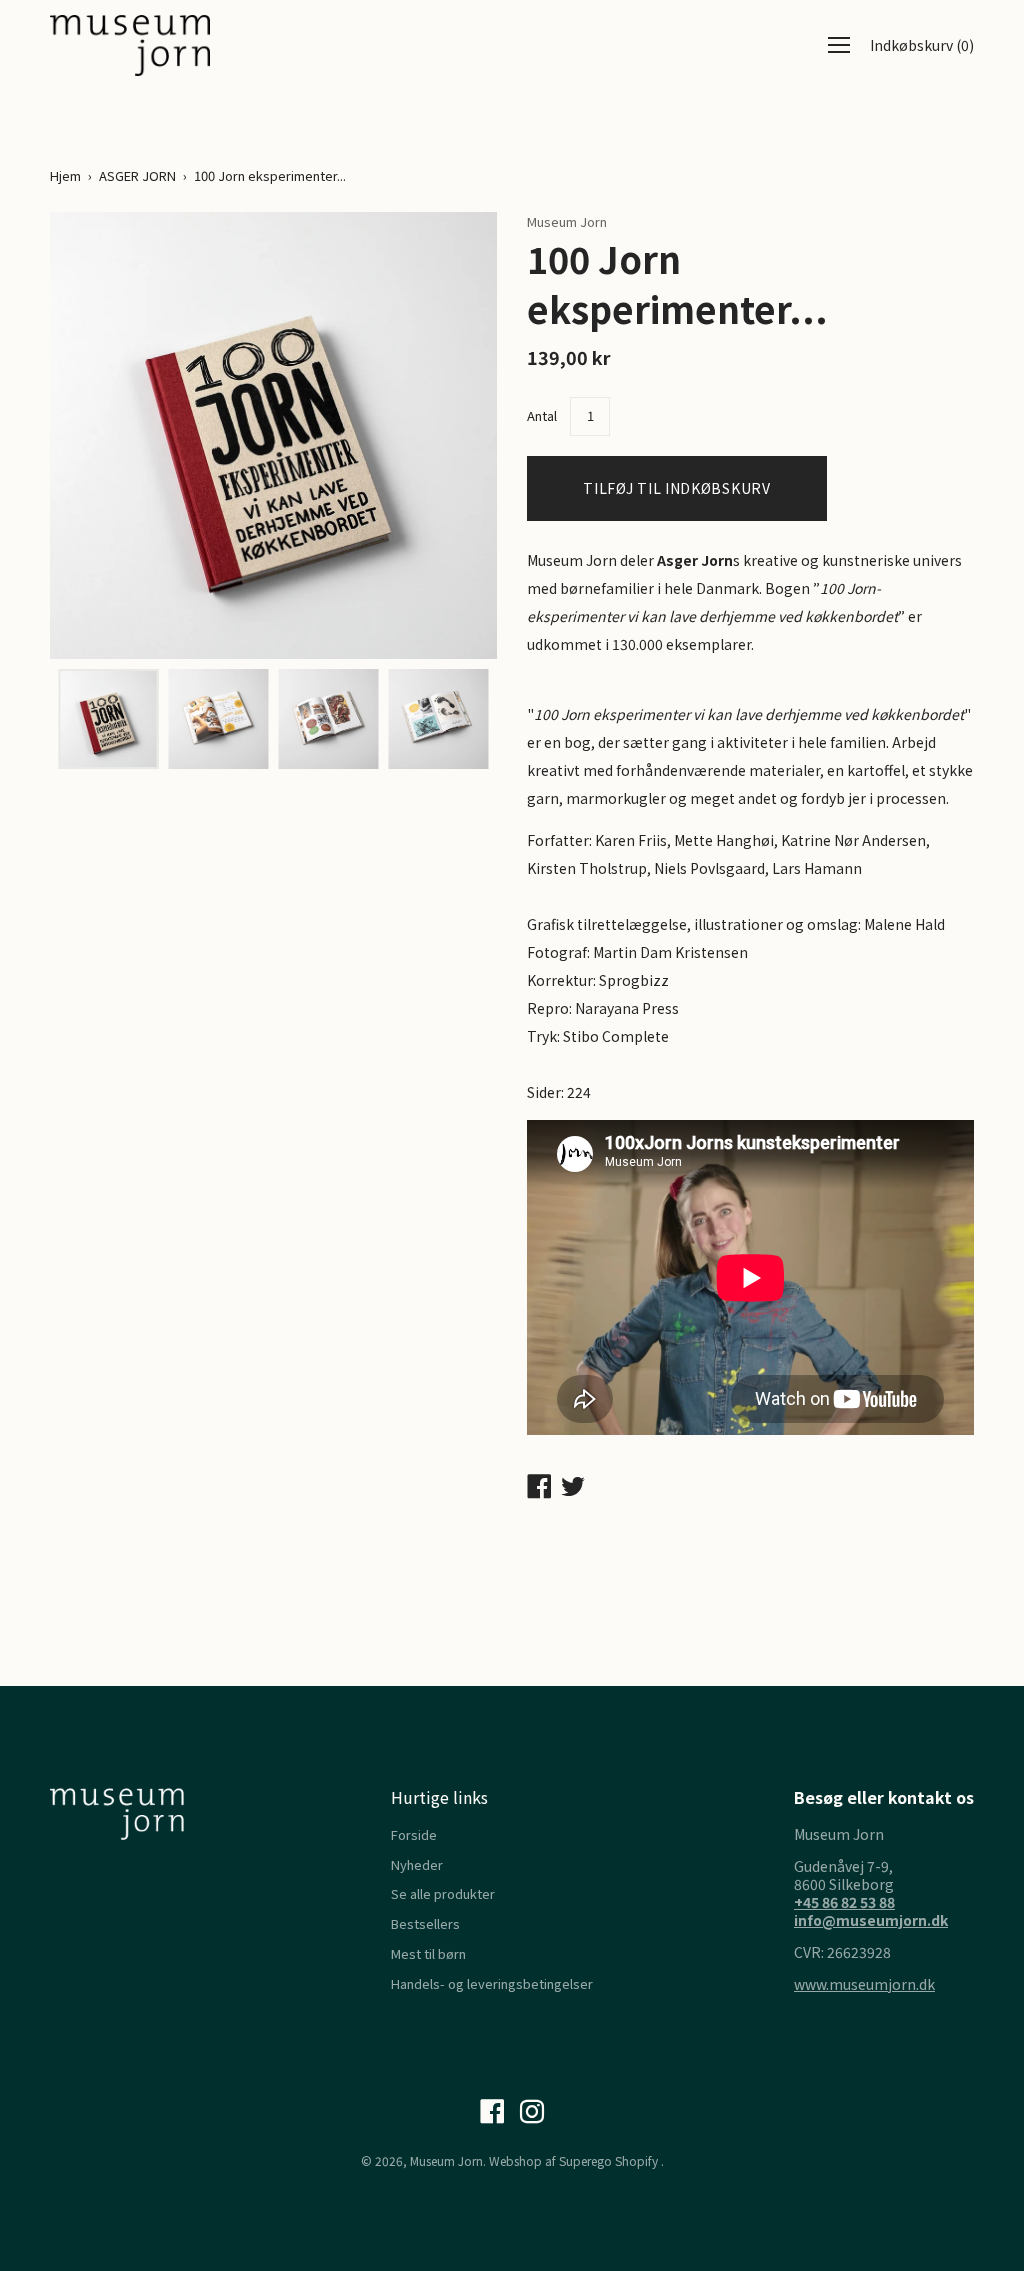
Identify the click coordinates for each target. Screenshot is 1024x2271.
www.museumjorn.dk (864, 1984)
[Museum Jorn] (130, 45)
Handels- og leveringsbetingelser (492, 1983)
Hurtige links (439, 1797)
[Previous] (100, 435)
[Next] (447, 435)
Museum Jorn (446, 2160)
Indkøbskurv (922, 45)
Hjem (65, 175)
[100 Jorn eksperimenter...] (108, 719)
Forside (414, 1834)
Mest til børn (428, 1953)
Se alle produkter (443, 1893)
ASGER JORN (137, 175)
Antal (542, 415)
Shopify (636, 2160)
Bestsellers (425, 1923)
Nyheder (417, 1864)
